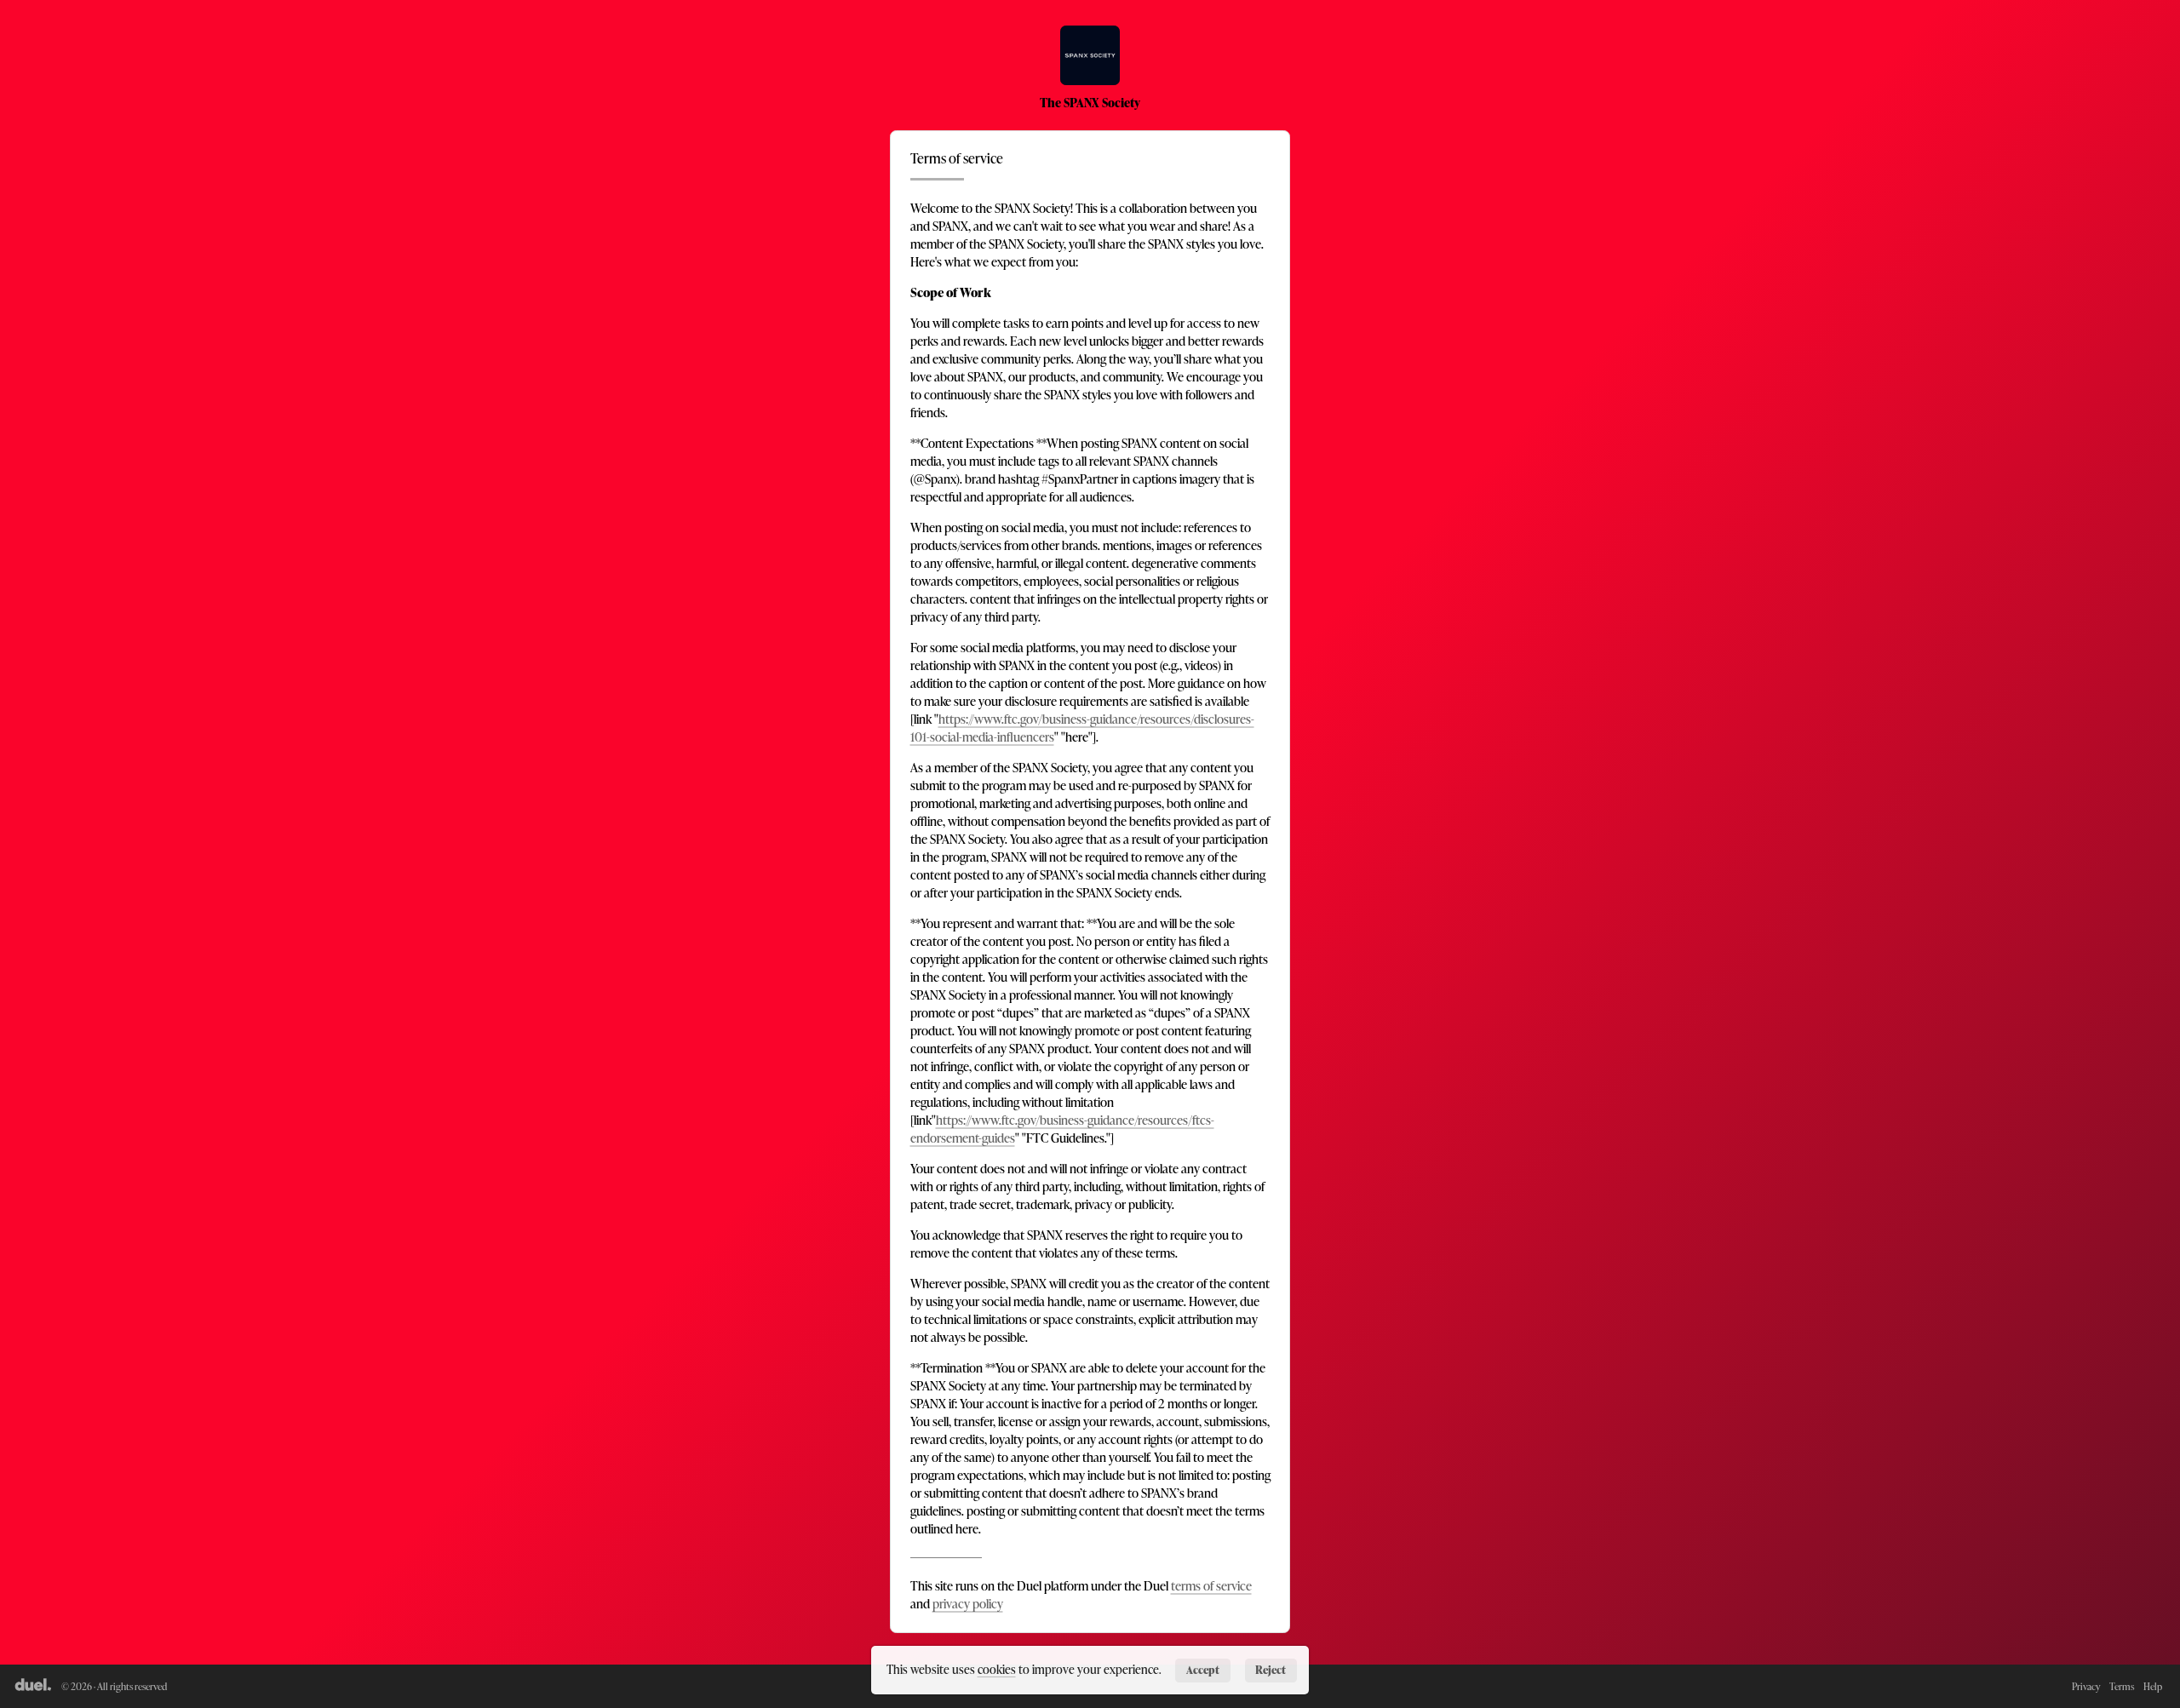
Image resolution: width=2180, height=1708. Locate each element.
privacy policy (968, 1604)
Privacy (2086, 1686)
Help (2153, 1686)
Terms (2122, 1686)
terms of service (1211, 1586)
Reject (1271, 1670)
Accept (1203, 1670)
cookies (997, 1669)
